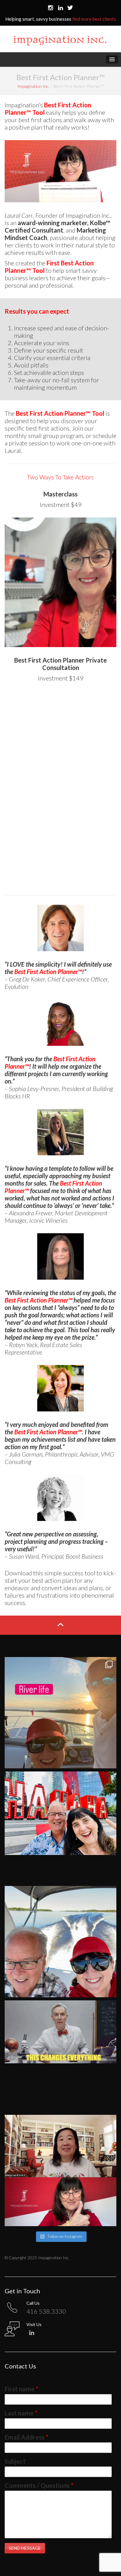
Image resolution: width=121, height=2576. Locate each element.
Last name (21, 2413)
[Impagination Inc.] (60, 44)
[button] (112, 59)
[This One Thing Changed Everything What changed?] (60, 2056)
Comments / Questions (39, 2485)
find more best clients (94, 19)
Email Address (26, 2437)
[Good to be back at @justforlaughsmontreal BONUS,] (60, 1827)
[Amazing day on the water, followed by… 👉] (60, 1713)
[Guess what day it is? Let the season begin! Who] (60, 1942)
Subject (15, 2461)
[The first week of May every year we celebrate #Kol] (60, 2170)
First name (21, 2389)
